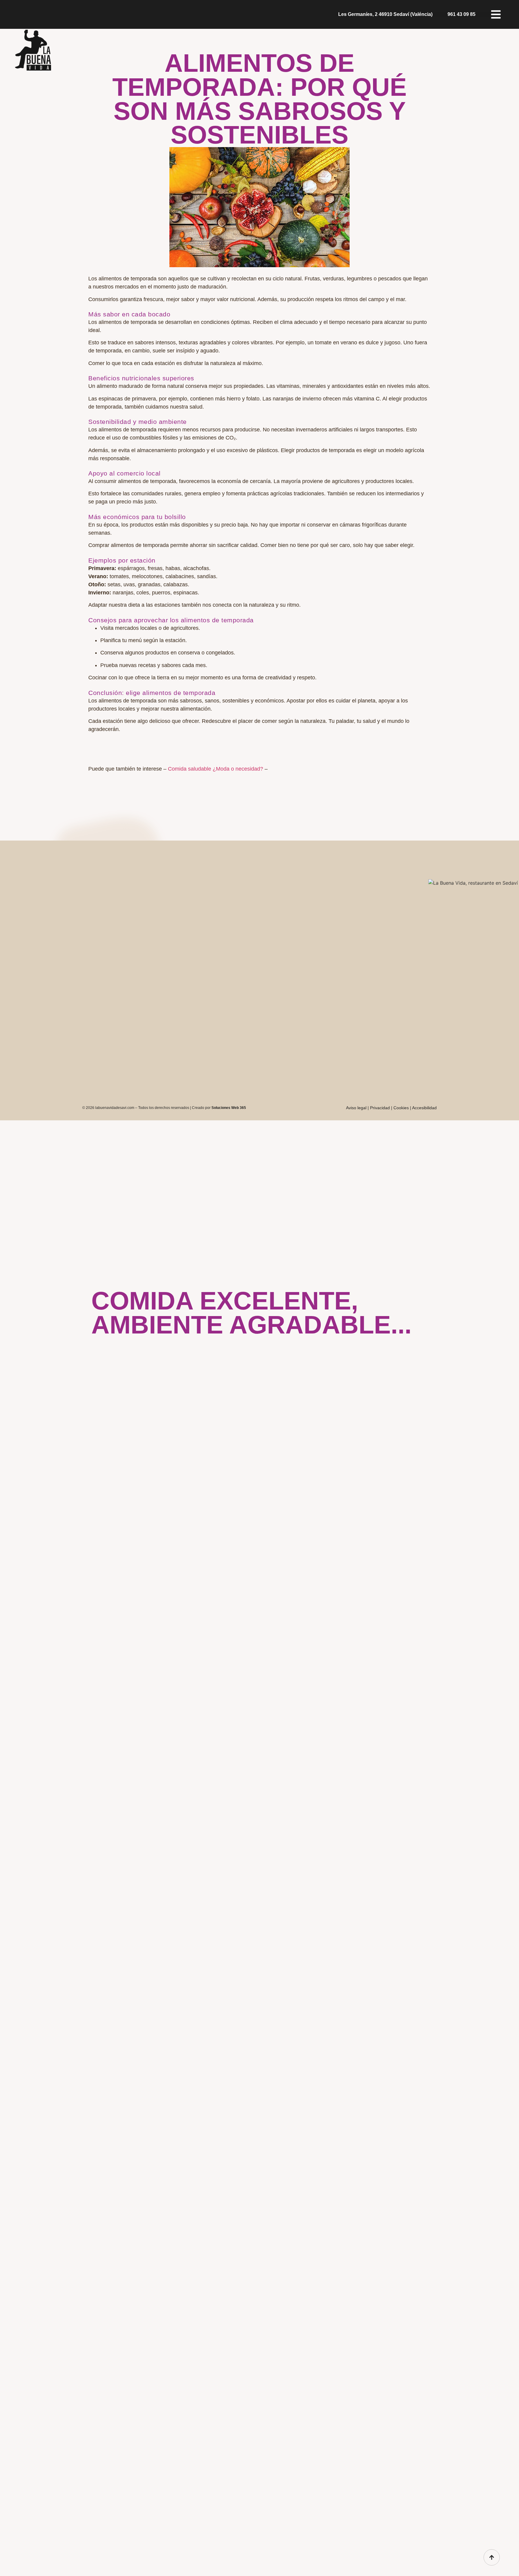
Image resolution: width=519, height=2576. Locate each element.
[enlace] (492, 2557)
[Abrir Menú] (497, 14)
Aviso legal (356, 1108)
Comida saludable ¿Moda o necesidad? (215, 769)
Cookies (401, 1108)
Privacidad (380, 1108)
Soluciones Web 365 (229, 1108)
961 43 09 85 (461, 14)
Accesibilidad (424, 1108)
